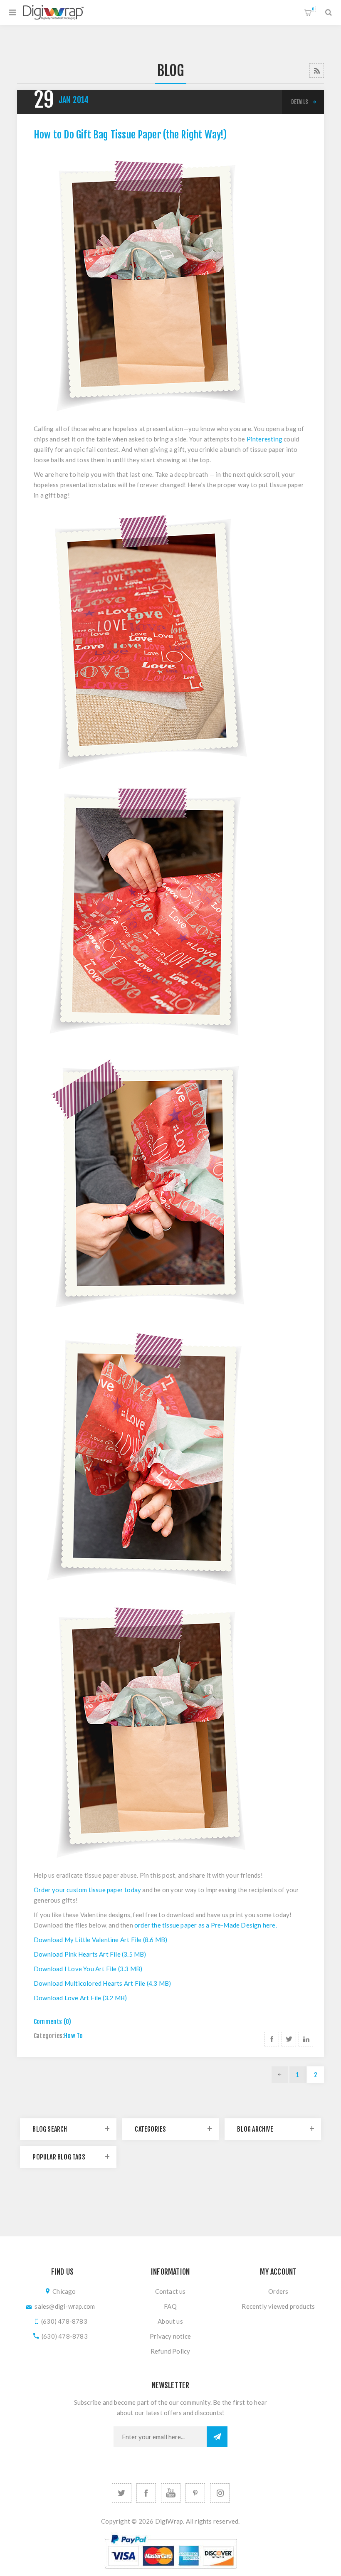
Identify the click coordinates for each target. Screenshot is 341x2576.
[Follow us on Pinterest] (195, 2493)
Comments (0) (52, 2022)
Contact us (170, 2291)
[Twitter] (122, 2493)
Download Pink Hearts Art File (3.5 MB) (90, 1954)
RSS (317, 70)
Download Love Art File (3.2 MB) (80, 1998)
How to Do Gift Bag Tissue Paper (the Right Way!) (130, 135)
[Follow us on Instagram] (220, 2493)
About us (170, 2321)
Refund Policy (170, 2351)
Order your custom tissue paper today (87, 1890)
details (300, 102)
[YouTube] (171, 2493)
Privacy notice (170, 2336)
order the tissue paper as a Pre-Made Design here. (206, 1925)
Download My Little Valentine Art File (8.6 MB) (100, 1940)
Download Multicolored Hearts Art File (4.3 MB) (102, 1983)
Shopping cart (313, 9)
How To (73, 2036)
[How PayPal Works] (171, 2572)
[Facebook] (146, 2493)
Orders (278, 2291)
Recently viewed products (278, 2306)
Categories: (49, 2036)
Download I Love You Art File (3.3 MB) (88, 1969)
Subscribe (217, 2437)
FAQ (170, 2306)
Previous (280, 2075)
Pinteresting (264, 439)
